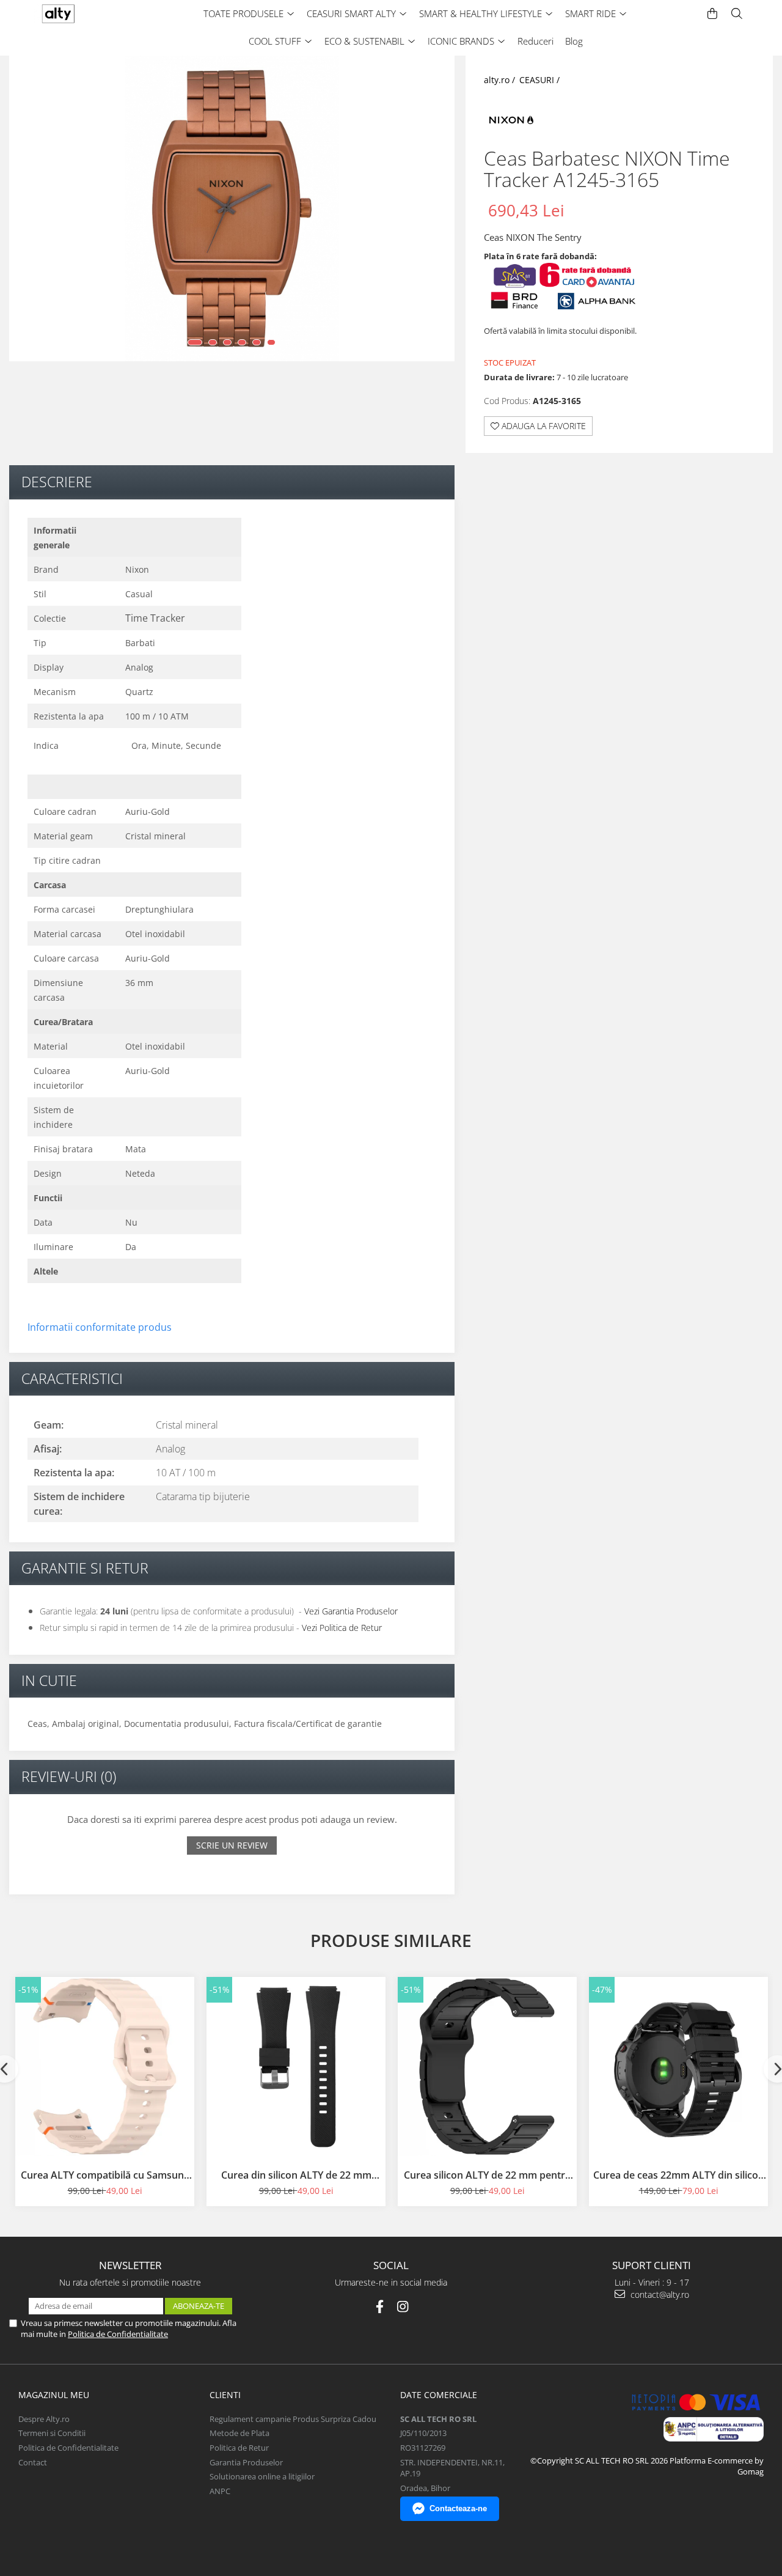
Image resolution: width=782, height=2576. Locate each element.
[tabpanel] (232, 208)
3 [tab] (227, 342)
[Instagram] (403, 2307)
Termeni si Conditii (52, 2433)
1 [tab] (195, 342)
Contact (33, 2462)
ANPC (220, 2491)
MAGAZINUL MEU (54, 2395)
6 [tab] (271, 342)
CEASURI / (541, 80)
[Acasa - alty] (82, 14)
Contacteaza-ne (458, 2508)
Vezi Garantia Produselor (351, 1611)
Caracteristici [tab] (72, 1378)
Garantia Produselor (246, 2462)
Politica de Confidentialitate (118, 2334)
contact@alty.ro (659, 2294)
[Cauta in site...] (737, 14)
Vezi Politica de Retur (342, 1628)
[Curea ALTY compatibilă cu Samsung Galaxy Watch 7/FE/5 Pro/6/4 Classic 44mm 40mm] (105, 2066)
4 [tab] (242, 342)
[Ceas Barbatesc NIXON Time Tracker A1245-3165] (232, 208)
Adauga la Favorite (543, 426)
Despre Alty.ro (44, 2419)
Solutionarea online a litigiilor (262, 2476)
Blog (574, 41)
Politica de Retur (239, 2448)
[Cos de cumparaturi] (712, 14)
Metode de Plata (239, 2433)
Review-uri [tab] (69, 1776)
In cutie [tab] (49, 1680)
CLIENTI (225, 2395)
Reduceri (535, 41)
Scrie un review (232, 1845)
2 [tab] (213, 342)
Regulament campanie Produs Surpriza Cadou (293, 2419)
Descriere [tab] (57, 482)
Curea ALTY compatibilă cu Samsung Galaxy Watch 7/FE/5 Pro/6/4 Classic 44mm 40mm (105, 2175)
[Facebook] (380, 2307)
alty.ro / (501, 80)
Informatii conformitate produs (100, 1327)
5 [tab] (257, 342)
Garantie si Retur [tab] (85, 1568)
